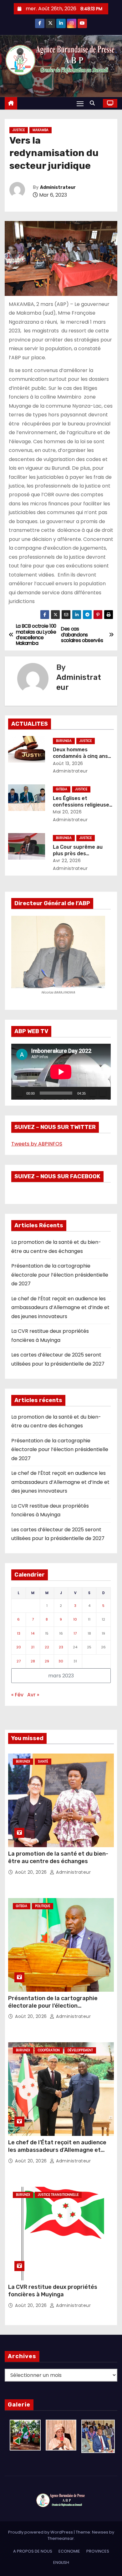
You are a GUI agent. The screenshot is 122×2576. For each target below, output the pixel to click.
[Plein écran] (103, 1093)
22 (47, 1647)
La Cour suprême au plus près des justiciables (78, 854)
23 (61, 1647)
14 (33, 1633)
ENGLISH (61, 2562)
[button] (94, 103)
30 (61, 1661)
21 (33, 1647)
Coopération (49, 2050)
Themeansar (61, 2538)
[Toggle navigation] (80, 103)
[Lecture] (19, 1093)
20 (19, 1647)
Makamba (41, 130)
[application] (61, 1072)
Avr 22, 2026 (67, 861)
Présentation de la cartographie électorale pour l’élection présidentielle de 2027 (60, 1275)
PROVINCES (98, 2551)
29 (47, 1661)
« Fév (17, 1695)
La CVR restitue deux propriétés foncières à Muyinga (53, 2291)
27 (19, 1661)
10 (75, 1619)
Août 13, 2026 (68, 763)
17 (75, 1633)
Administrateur (58, 187)
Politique (43, 1906)
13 (19, 1633)
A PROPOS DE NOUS (33, 2551)
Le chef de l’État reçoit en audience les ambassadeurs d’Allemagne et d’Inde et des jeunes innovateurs (60, 1308)
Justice (19, 130)
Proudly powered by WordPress (41, 2532)
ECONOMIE (69, 2551)
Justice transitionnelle (58, 2195)
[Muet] (93, 1093)
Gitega (62, 789)
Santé (43, 1761)
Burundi (23, 1761)
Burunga (64, 741)
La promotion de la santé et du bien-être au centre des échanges (58, 1857)
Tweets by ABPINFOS (37, 1144)
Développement (80, 2050)
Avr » (33, 1695)
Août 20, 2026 (32, 1872)
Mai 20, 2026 (67, 812)
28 (33, 1661)
